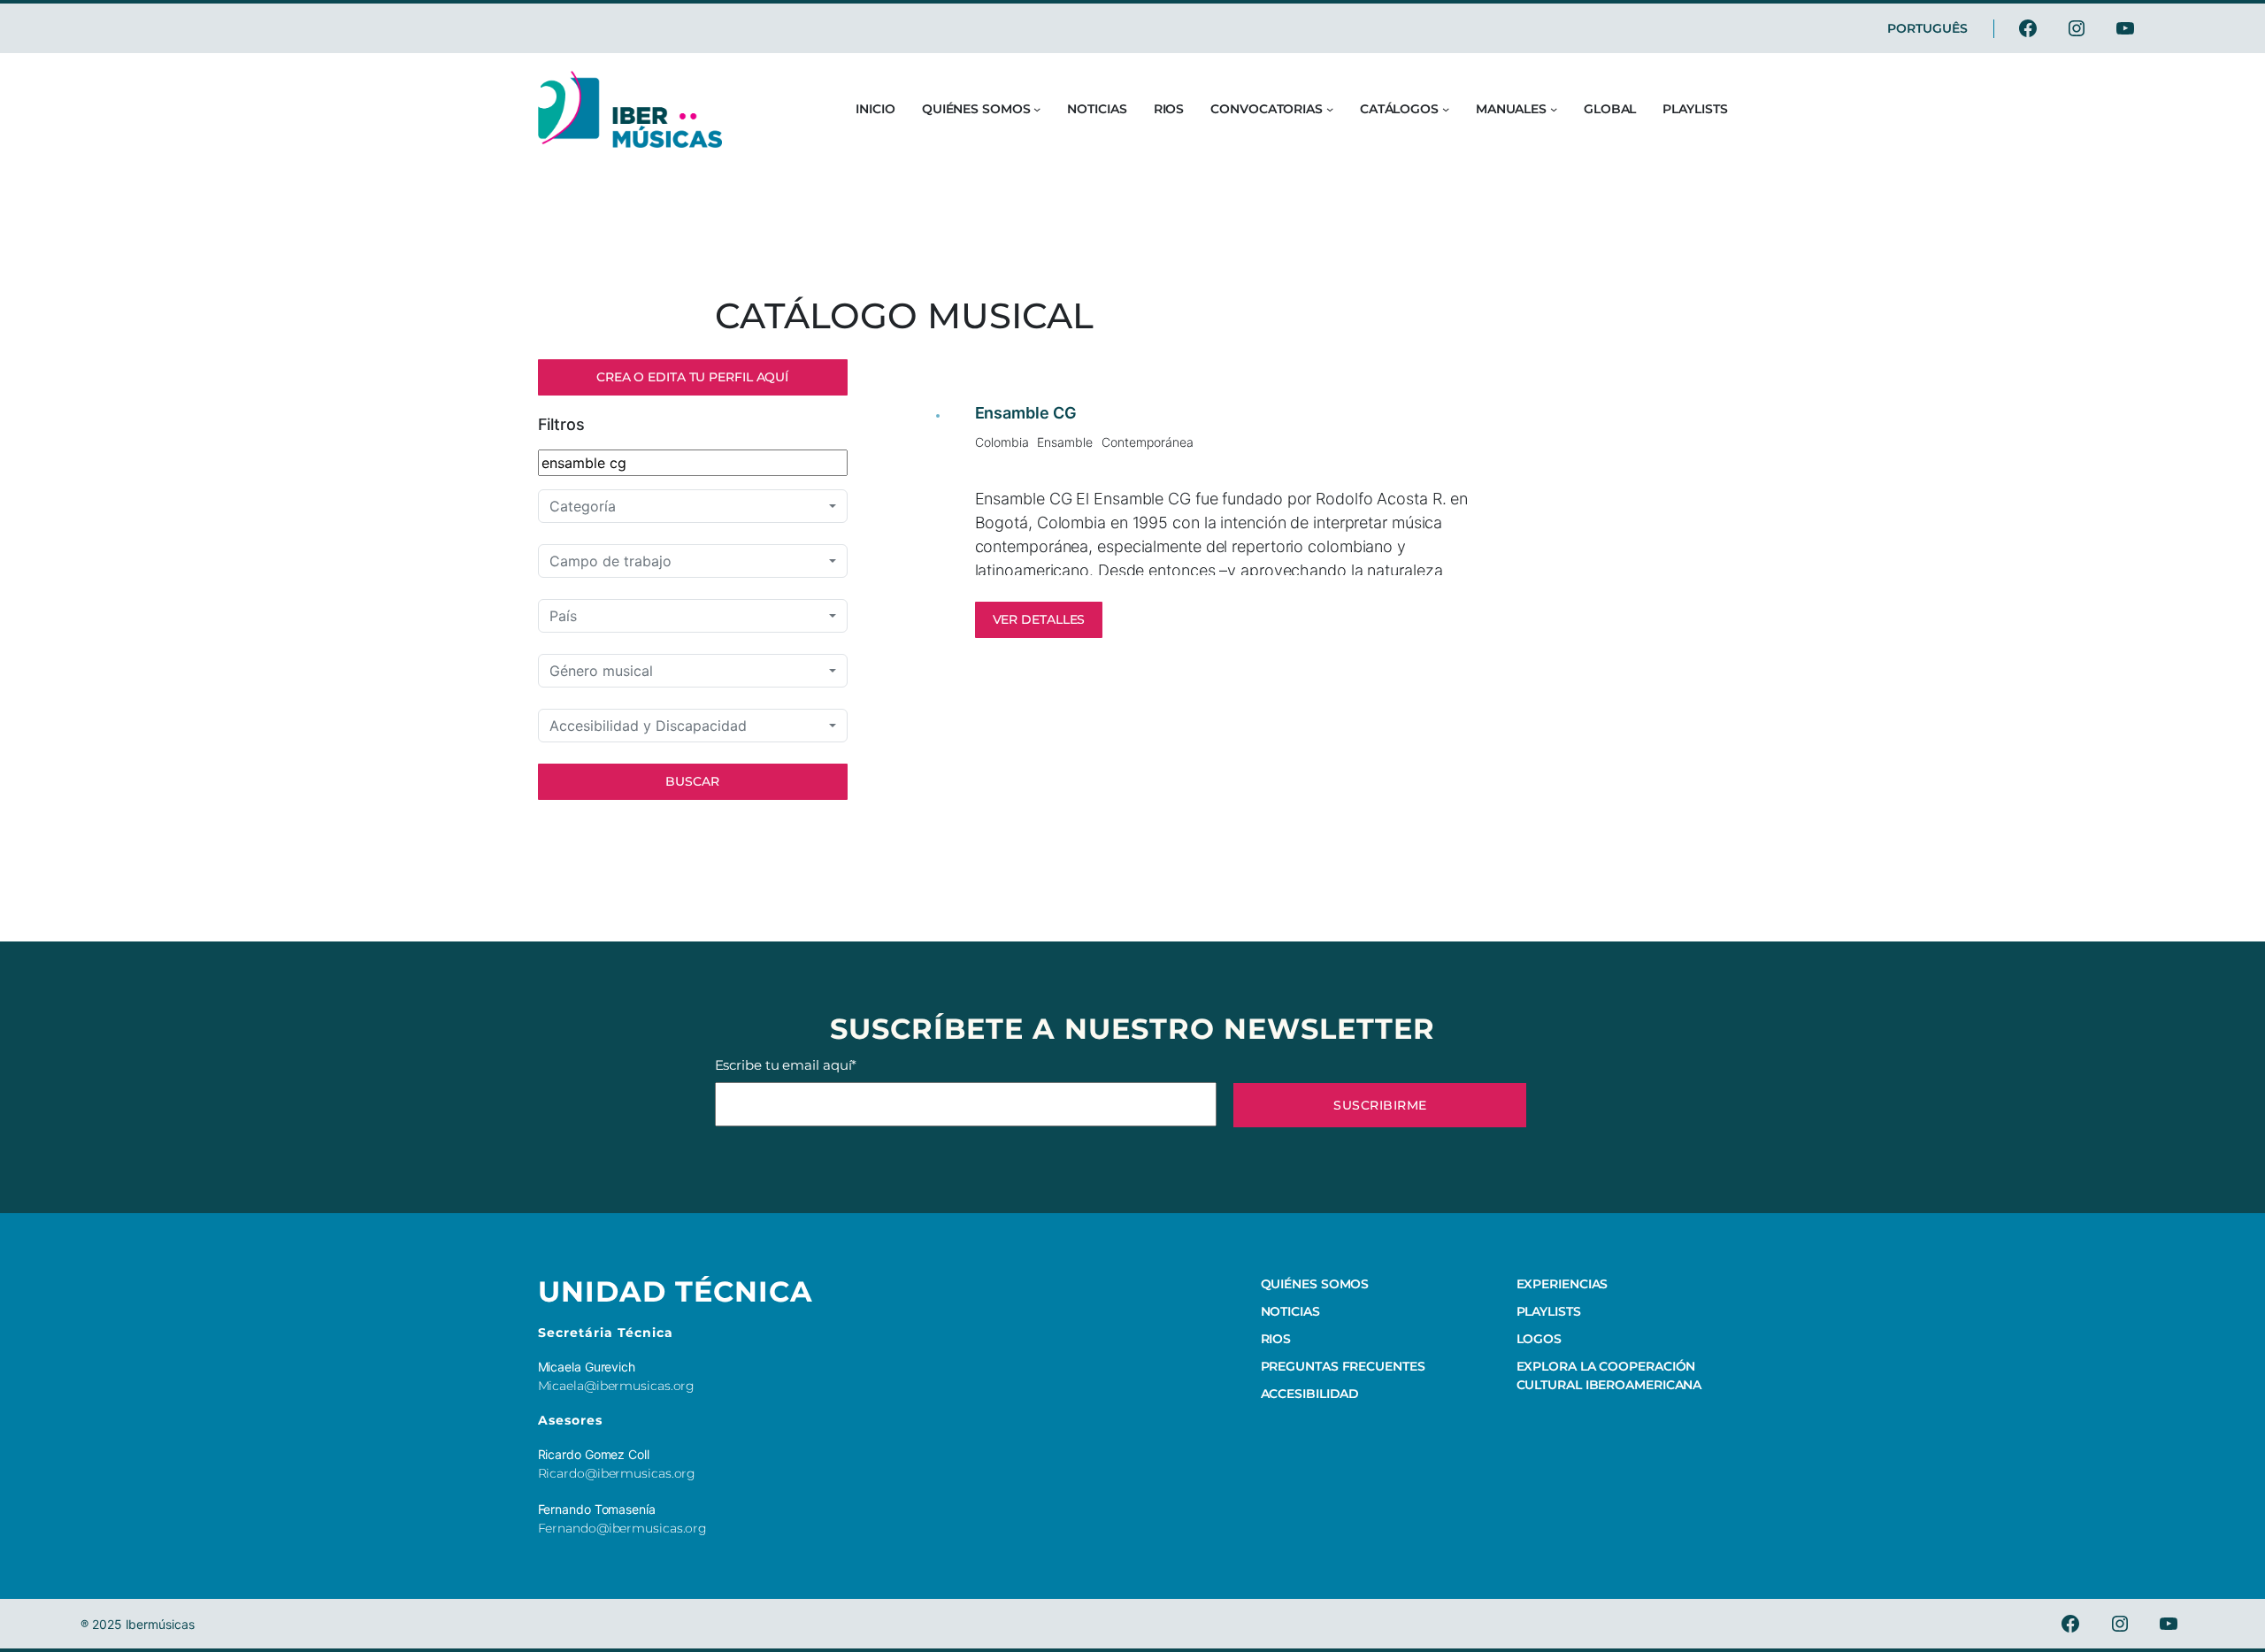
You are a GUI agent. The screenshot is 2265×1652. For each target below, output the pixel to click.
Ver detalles (1039, 619)
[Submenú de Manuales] (1554, 109)
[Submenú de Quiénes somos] (1037, 109)
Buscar (692, 781)
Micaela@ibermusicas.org (617, 1386)
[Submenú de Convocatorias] (1330, 109)
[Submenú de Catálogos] (1446, 109)
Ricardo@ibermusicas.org (617, 1473)
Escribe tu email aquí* (786, 1065)
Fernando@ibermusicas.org (623, 1528)
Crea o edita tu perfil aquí (692, 377)
